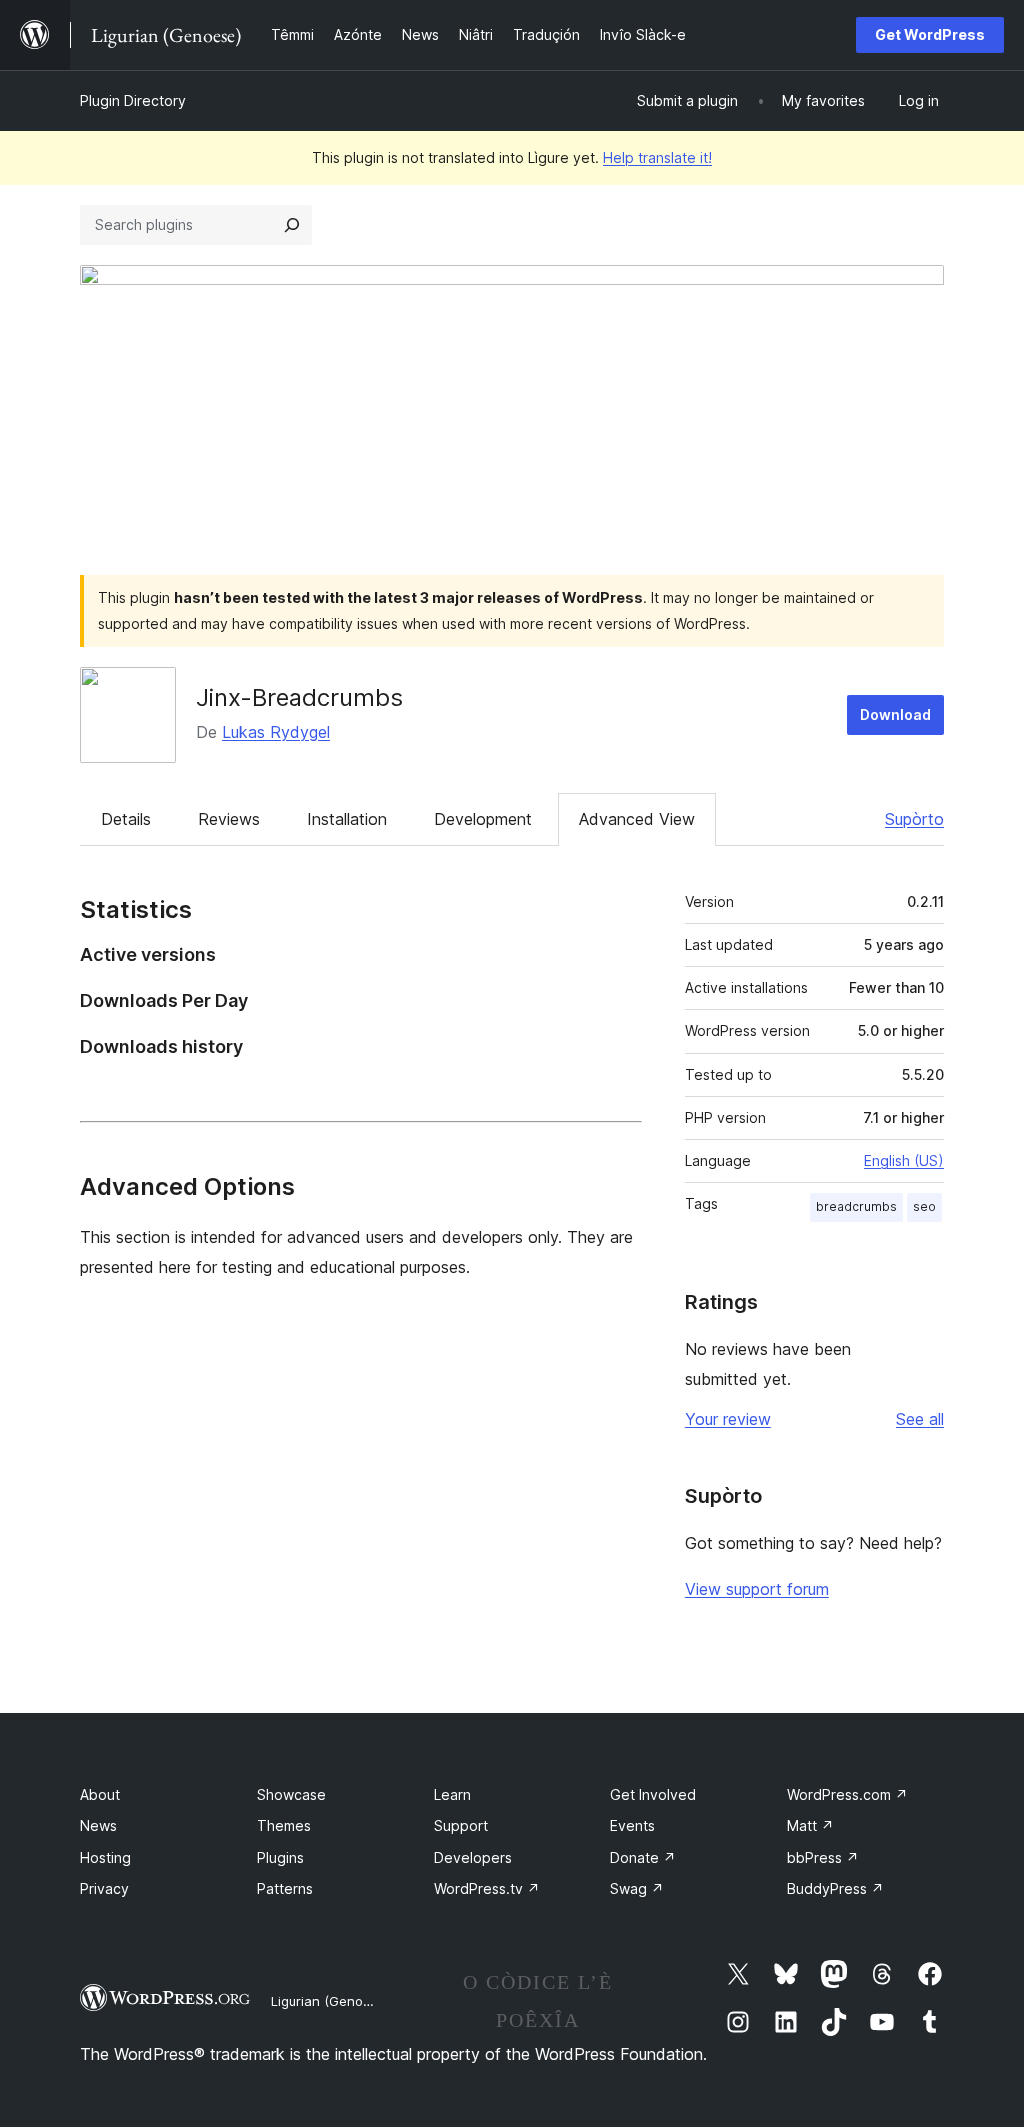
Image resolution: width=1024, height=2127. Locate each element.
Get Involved (653, 1794)
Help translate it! (657, 157)
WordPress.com (847, 1794)
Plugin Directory (133, 100)
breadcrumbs (856, 1206)
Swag (637, 1888)
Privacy (104, 1888)
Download (895, 714)
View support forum (757, 1589)
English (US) (904, 1160)
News (98, 1825)
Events (632, 1825)
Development (483, 819)
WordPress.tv (487, 1888)
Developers (473, 1857)
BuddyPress (835, 1888)
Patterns (285, 1888)
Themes (284, 1825)
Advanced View (637, 819)
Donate (643, 1857)
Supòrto (914, 819)
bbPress (823, 1857)
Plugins (280, 1857)
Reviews (229, 819)
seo (924, 1206)
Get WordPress (930, 34)
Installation (347, 819)
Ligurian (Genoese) (330, 2001)
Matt (810, 1825)
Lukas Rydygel (276, 732)
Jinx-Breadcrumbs (299, 697)
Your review (728, 1419)
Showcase (291, 1794)
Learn (452, 1794)
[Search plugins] (292, 225)
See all (920, 1419)
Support (461, 1825)
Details (126, 819)
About (100, 1794)
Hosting (105, 1857)
